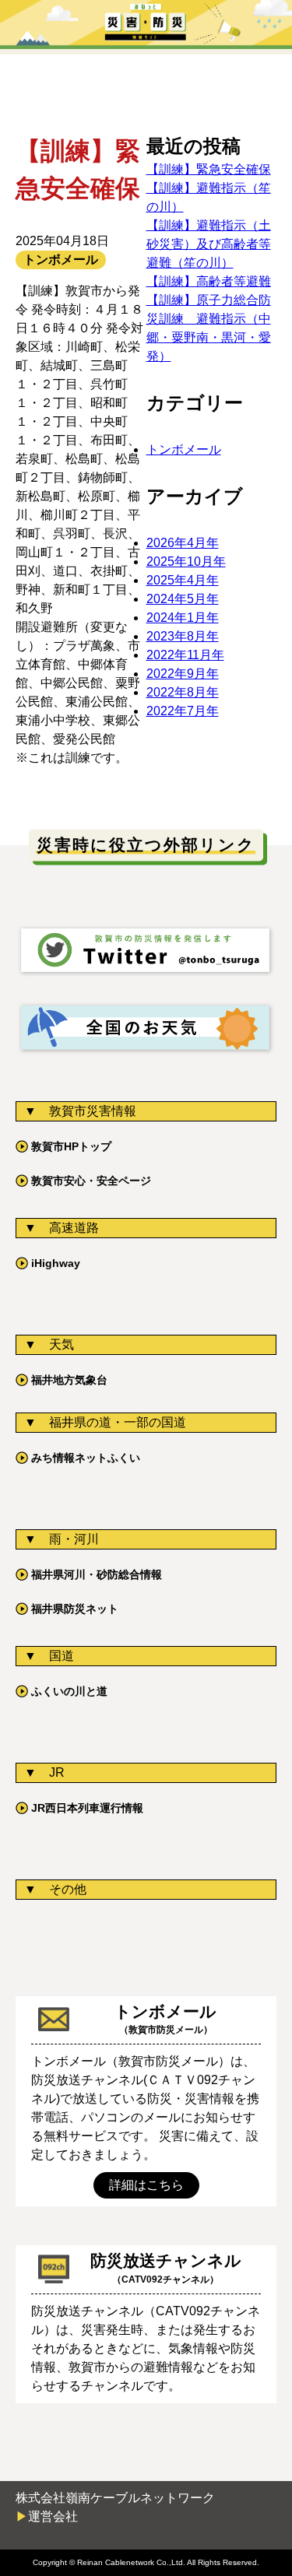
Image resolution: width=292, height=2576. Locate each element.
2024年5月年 (183, 599)
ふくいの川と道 (69, 1691)
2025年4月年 (183, 580)
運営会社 (53, 2516)
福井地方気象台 (69, 1380)
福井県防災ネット (75, 1609)
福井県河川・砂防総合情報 (97, 1574)
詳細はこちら (146, 2185)
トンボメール (184, 449)
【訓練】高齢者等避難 (209, 281)
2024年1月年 (183, 618)
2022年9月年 (183, 674)
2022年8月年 (183, 692)
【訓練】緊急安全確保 (209, 169)
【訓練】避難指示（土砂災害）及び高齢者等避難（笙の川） (209, 244)
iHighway (56, 1263)
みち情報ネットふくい (86, 1458)
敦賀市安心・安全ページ (91, 1181)
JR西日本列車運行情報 (87, 1808)
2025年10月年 (186, 562)
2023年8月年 (183, 636)
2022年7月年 (183, 711)
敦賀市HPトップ (71, 1146)
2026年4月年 (183, 543)
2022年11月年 (185, 655)
